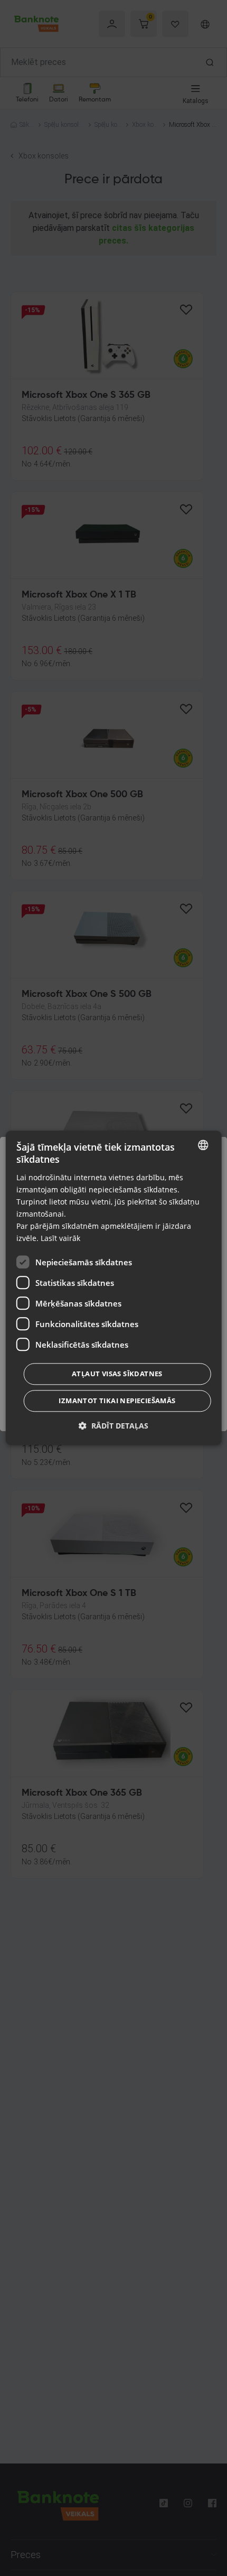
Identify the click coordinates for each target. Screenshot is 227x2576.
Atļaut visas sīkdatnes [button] (117, 1374)
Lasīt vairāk (60, 1239)
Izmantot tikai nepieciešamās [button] (117, 1401)
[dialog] (114, 1288)
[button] (113, 1426)
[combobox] (203, 1145)
